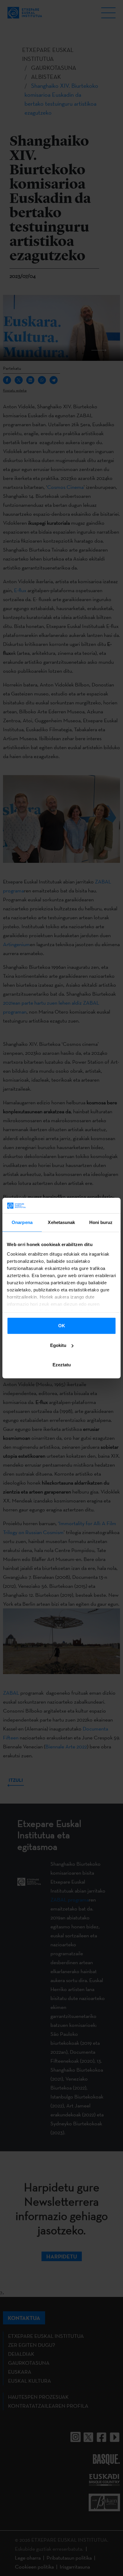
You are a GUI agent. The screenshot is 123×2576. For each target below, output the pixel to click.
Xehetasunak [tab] (61, 1222)
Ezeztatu (62, 1365)
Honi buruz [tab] (101, 1222)
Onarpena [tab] (22, 1222)
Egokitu (58, 1345)
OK (62, 1326)
